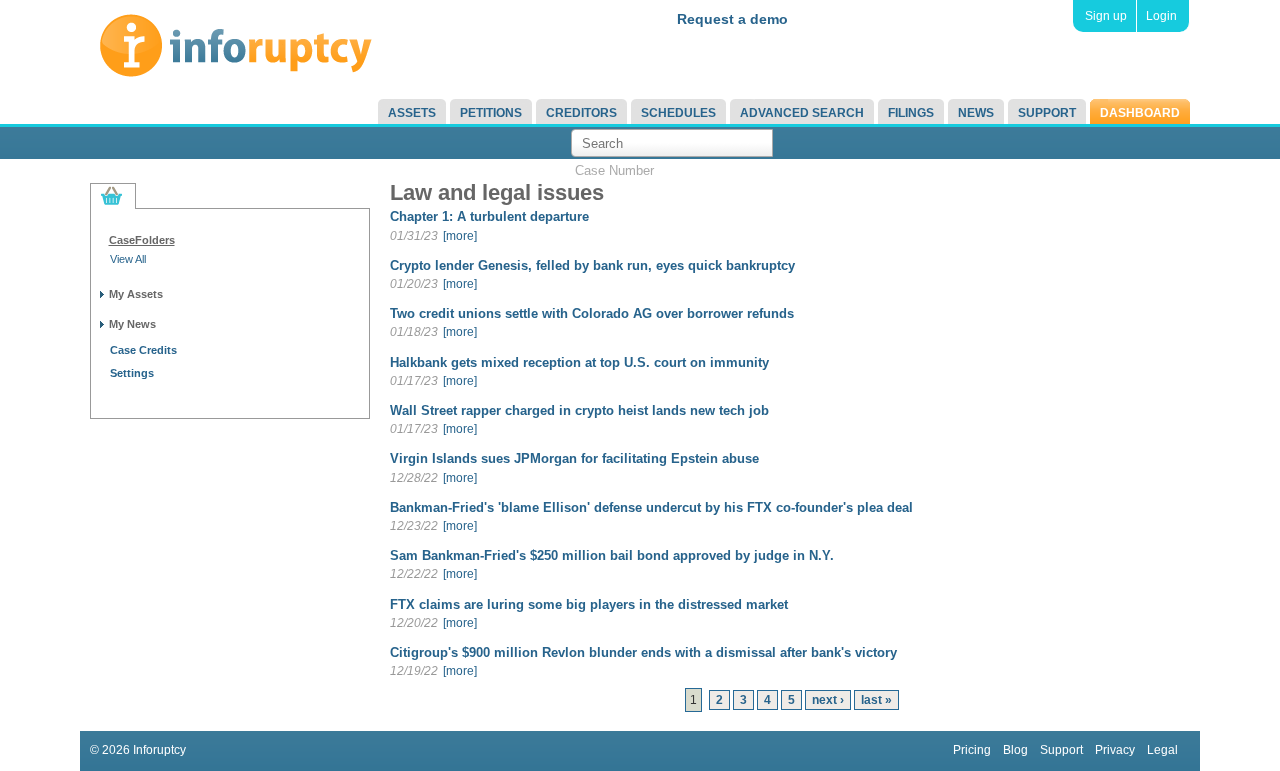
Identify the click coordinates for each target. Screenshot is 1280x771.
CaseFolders (142, 240)
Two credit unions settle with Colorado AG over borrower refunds (592, 313)
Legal (1162, 750)
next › (828, 700)
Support (1047, 113)
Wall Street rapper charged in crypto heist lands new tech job (579, 410)
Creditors (581, 113)
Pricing (972, 750)
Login (1161, 16)
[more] (460, 236)
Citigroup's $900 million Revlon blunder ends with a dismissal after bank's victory (643, 652)
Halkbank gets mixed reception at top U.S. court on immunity (579, 362)
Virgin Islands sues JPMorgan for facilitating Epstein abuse (574, 458)
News (976, 113)
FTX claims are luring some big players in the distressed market (589, 604)
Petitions (491, 113)
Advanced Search (802, 113)
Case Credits (143, 350)
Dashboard (1140, 113)
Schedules (678, 113)
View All (128, 259)
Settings (132, 373)
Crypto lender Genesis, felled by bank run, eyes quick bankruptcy (592, 265)
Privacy (1115, 750)
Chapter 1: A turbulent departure (489, 216)
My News (132, 324)
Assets (412, 113)
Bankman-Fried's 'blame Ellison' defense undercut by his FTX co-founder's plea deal (651, 507)
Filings (911, 113)
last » (876, 700)
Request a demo (732, 19)
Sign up (1106, 16)
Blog (1015, 750)
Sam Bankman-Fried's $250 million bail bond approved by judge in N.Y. (612, 555)
